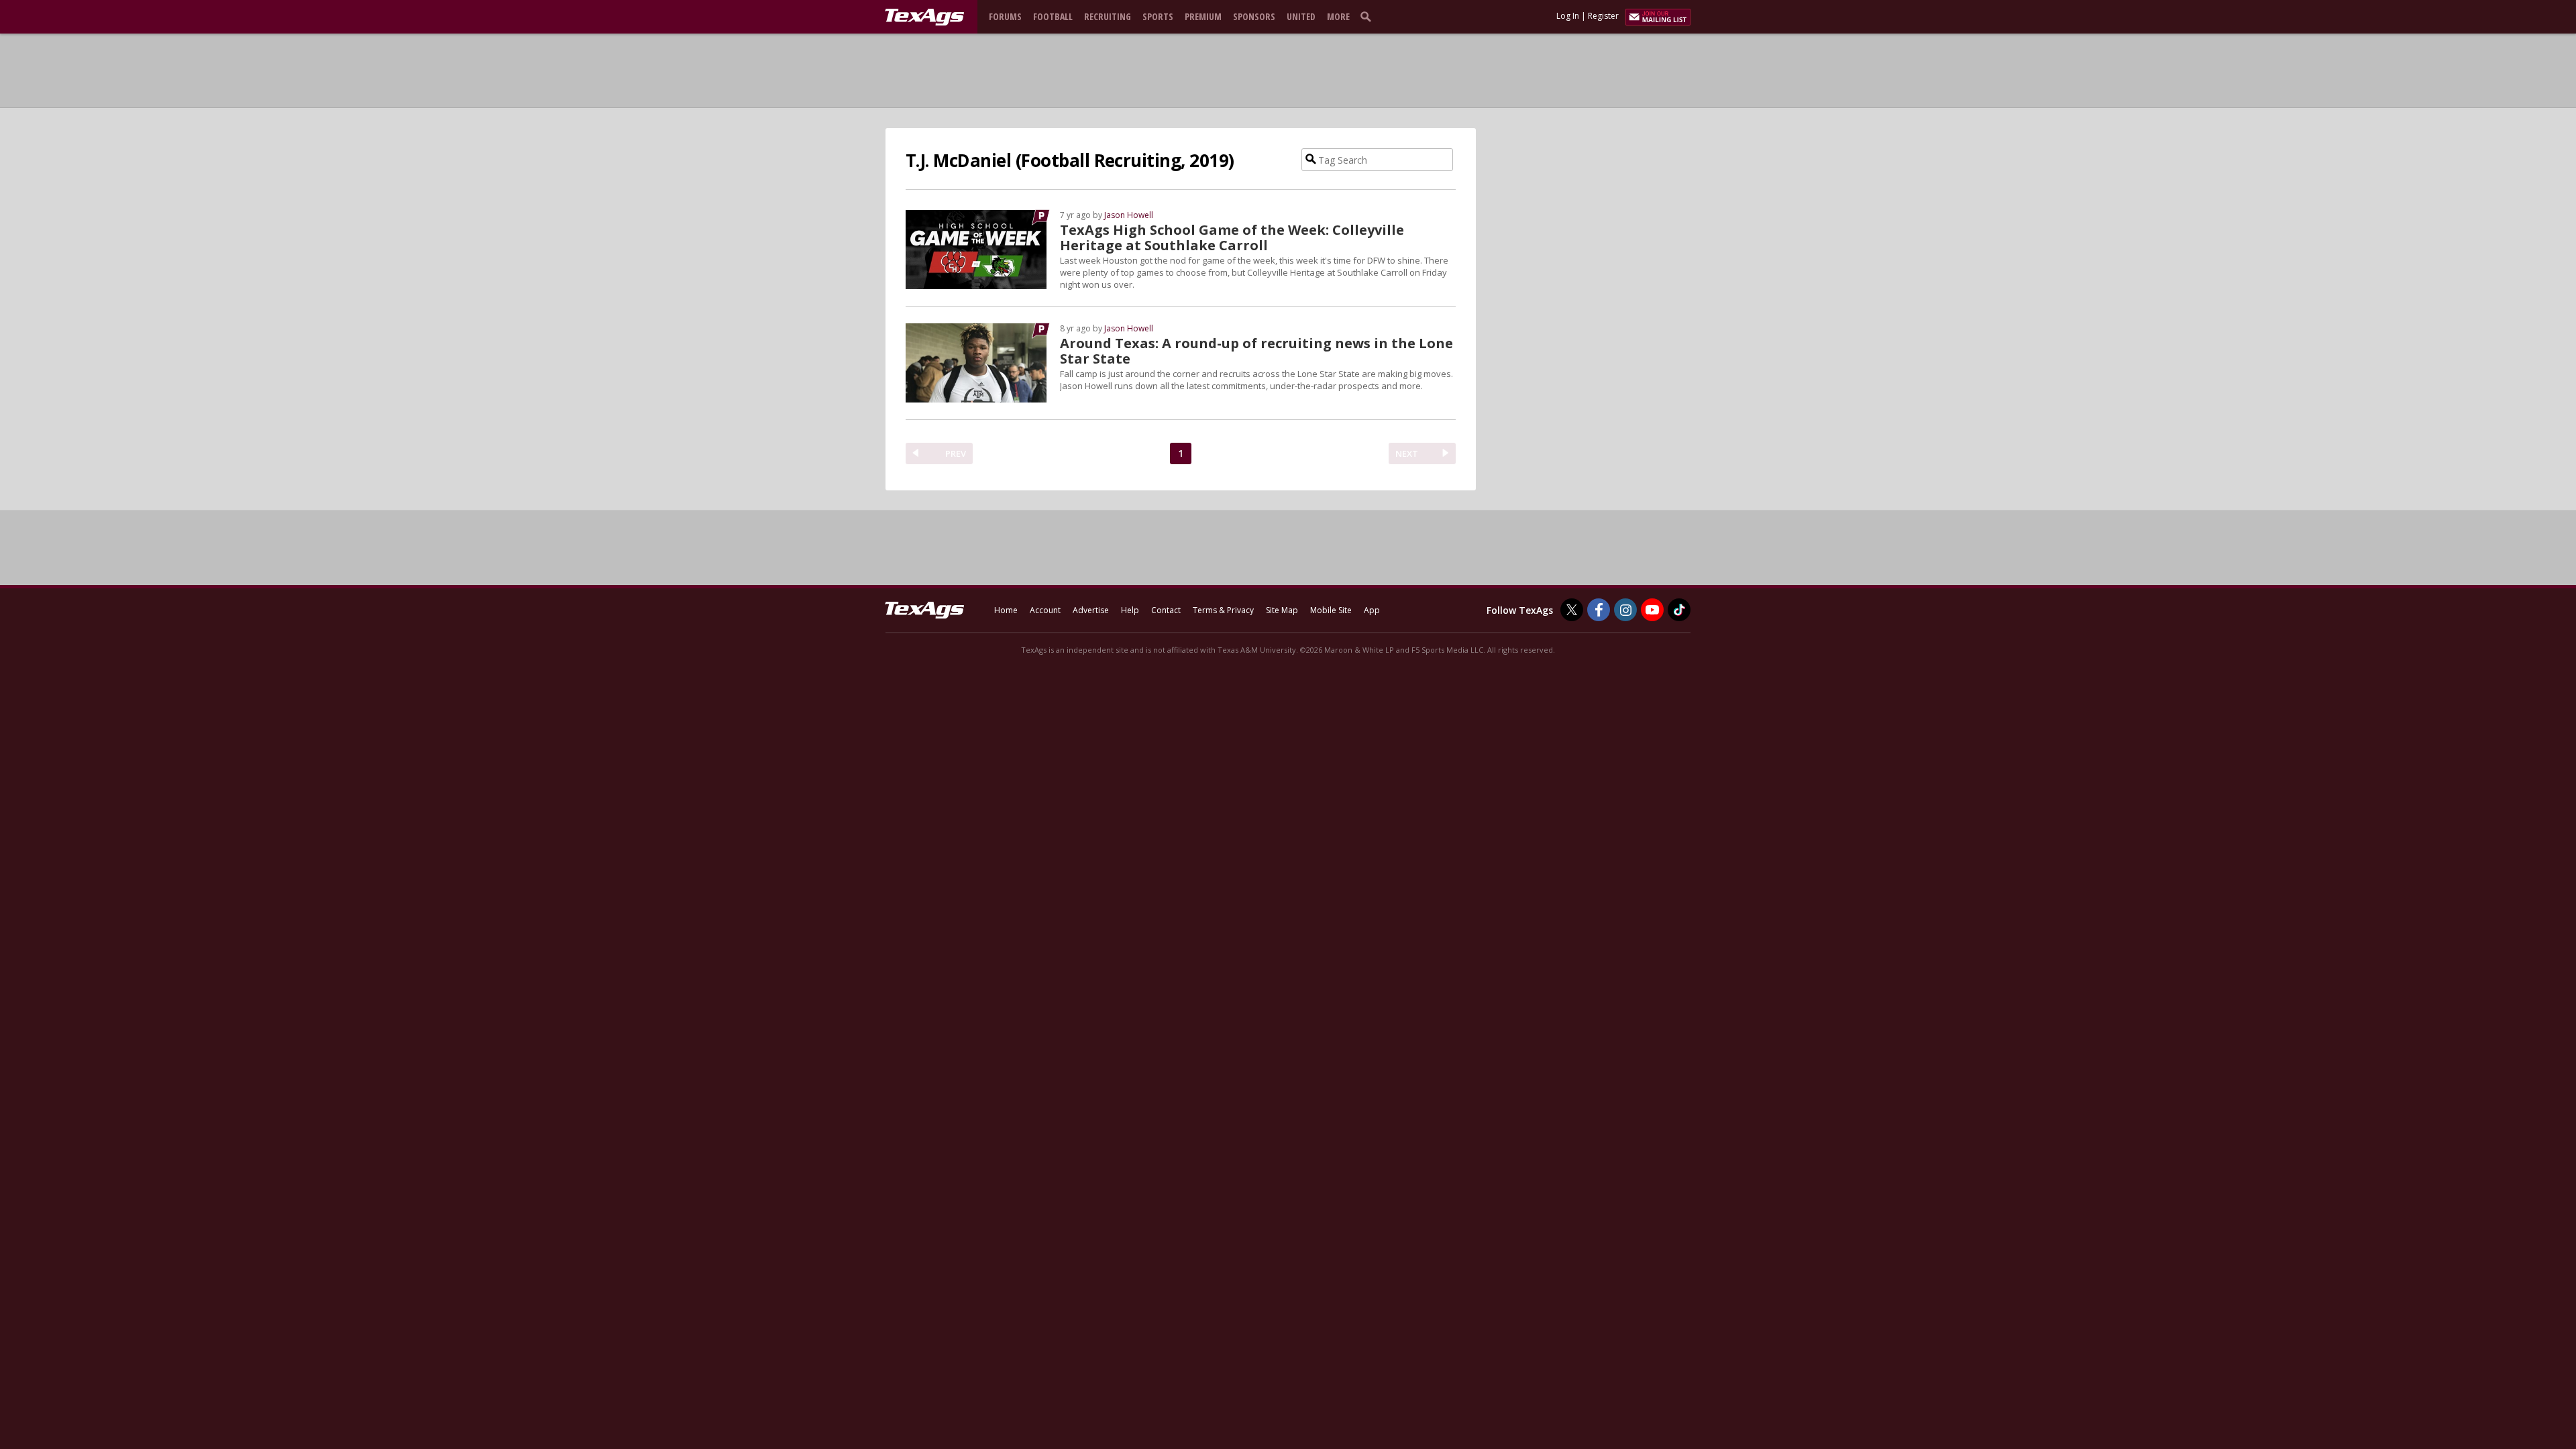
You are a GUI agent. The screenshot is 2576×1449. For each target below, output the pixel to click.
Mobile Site (1331, 610)
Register (1603, 16)
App (1372, 610)
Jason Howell (1129, 215)
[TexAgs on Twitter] (1572, 610)
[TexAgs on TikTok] (1679, 610)
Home (1006, 610)
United (1301, 16)
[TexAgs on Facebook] (1599, 610)
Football (1053, 16)
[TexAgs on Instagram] (1625, 610)
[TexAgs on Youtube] (1652, 610)
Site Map (1282, 610)
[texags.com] (924, 17)
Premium (1203, 16)
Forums (1005, 16)
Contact (1166, 610)
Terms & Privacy (1223, 610)
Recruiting (1108, 16)
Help (1130, 610)
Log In (1568, 16)
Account (1045, 610)
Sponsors (1254, 16)
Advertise (1091, 610)
